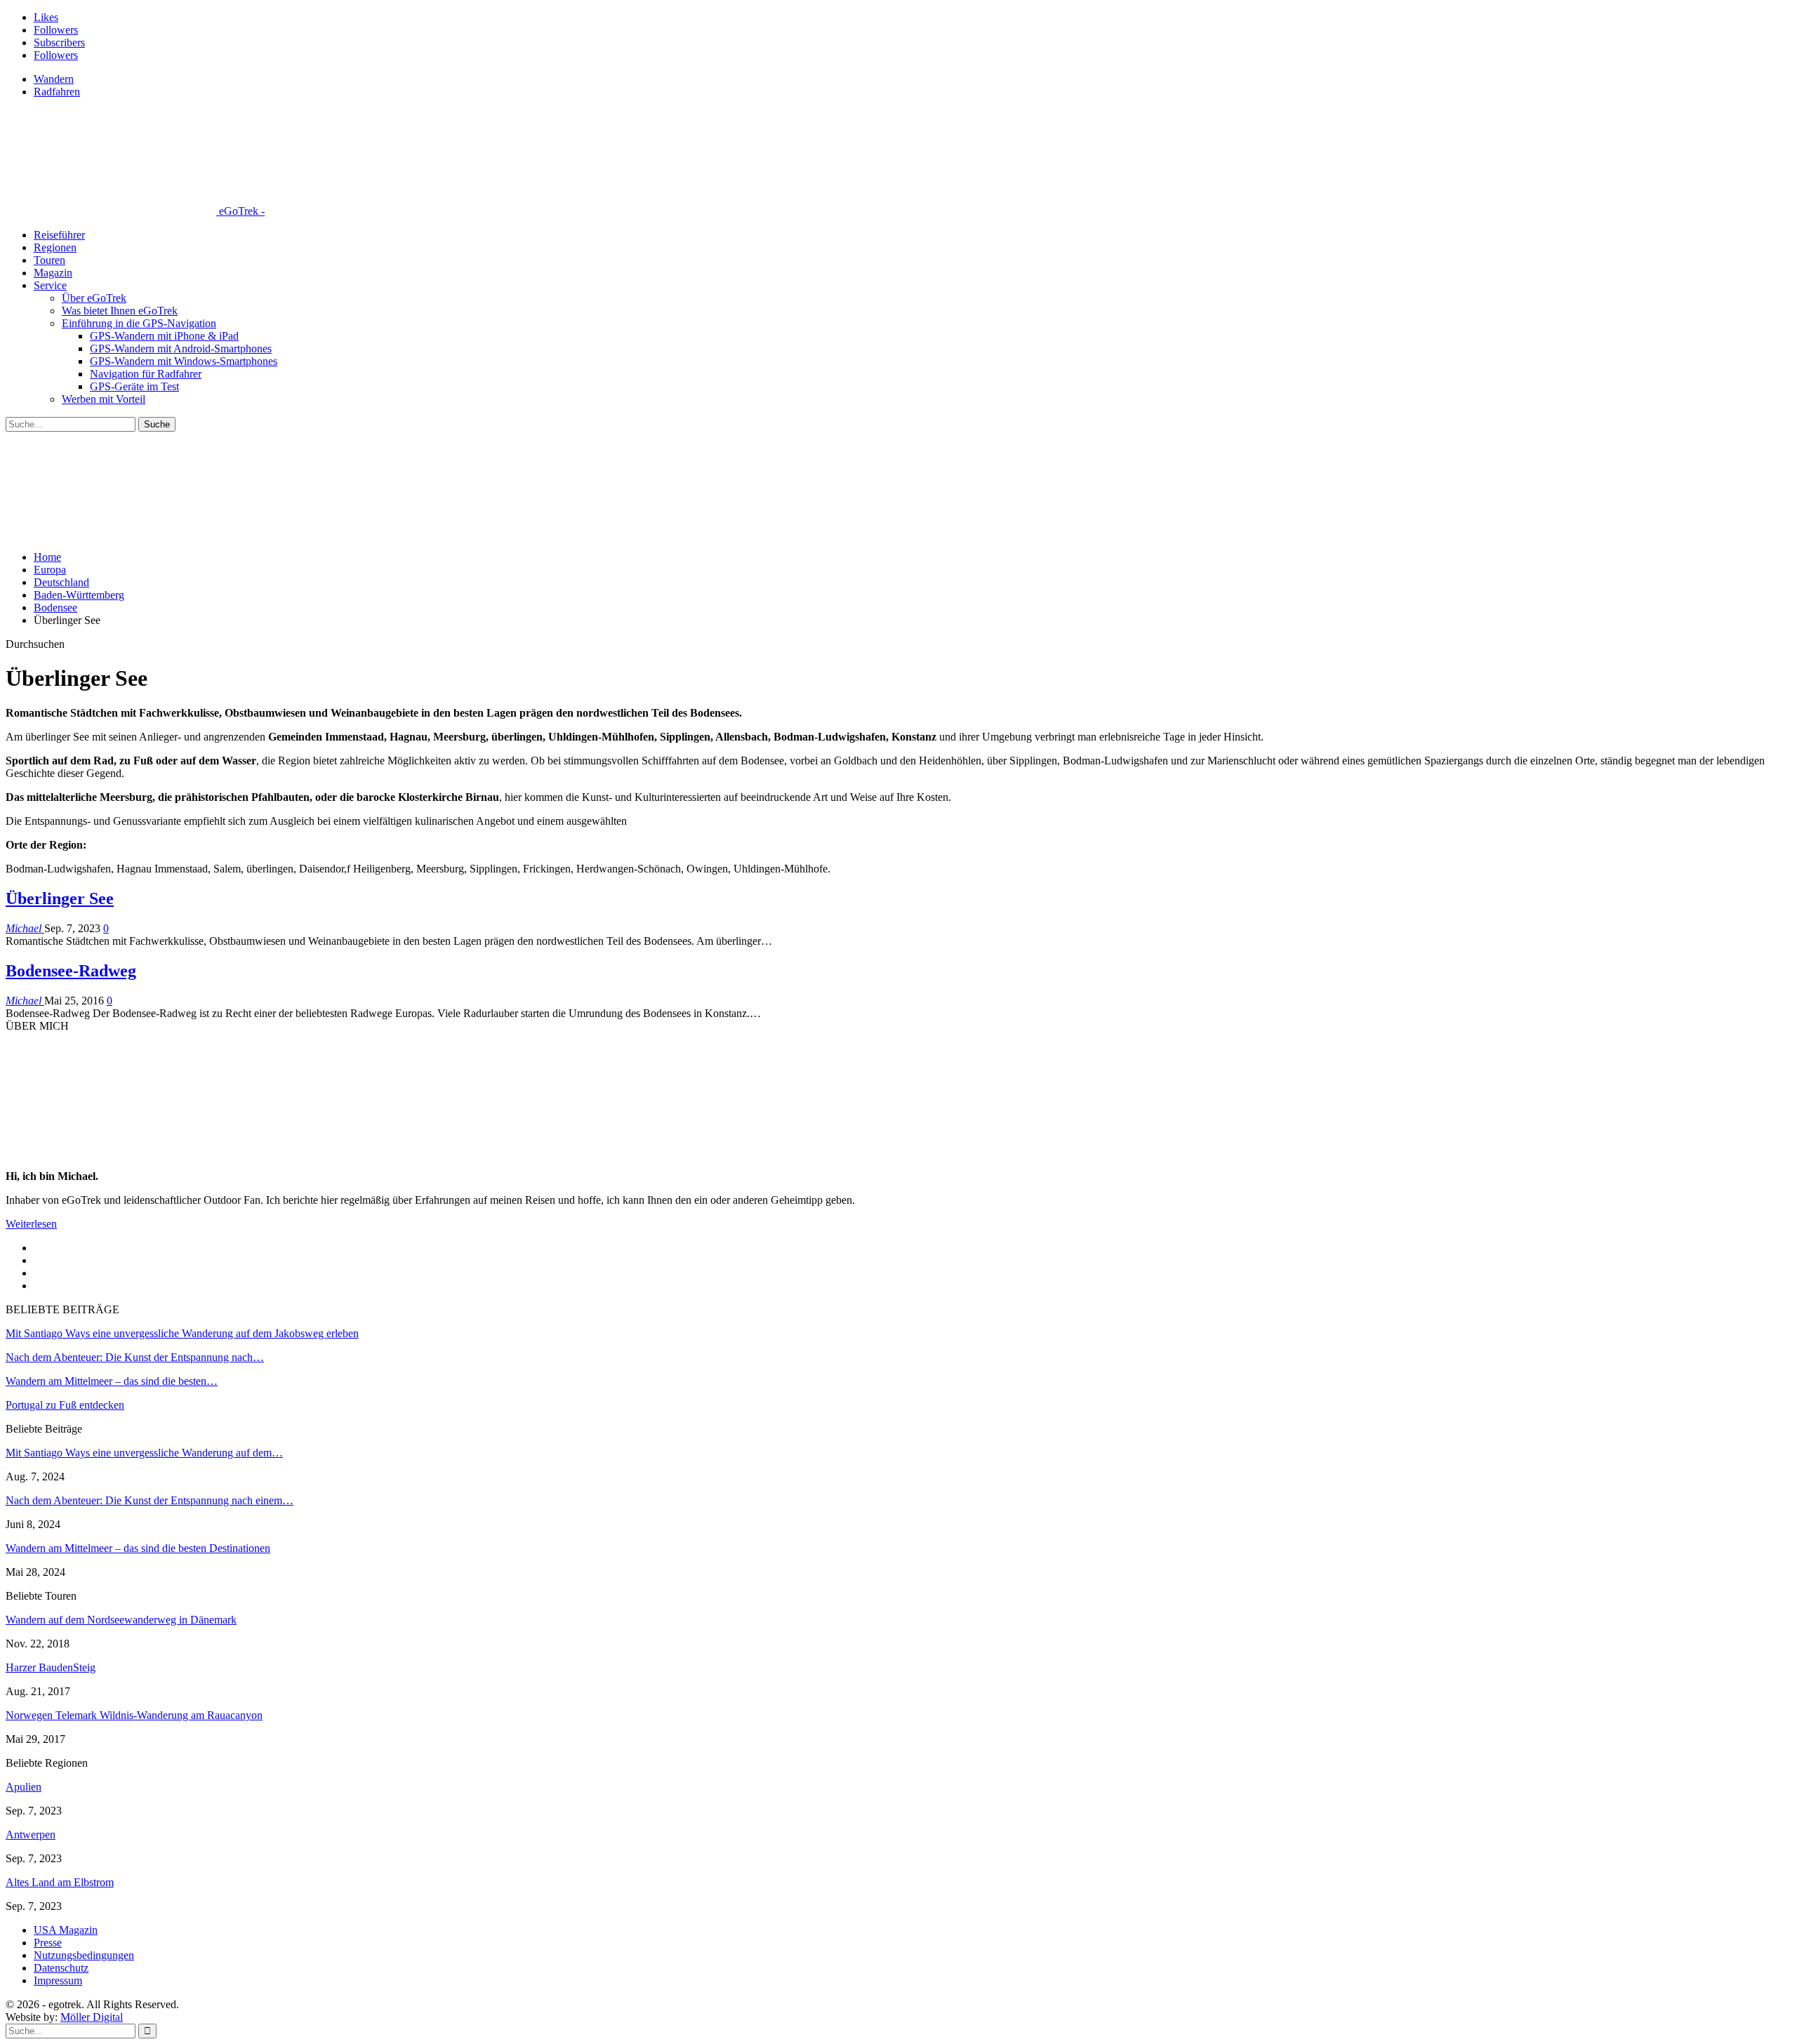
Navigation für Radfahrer (146, 374)
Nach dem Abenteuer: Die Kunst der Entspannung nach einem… (150, 1500)
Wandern (54, 79)
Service (50, 285)
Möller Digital (92, 2017)
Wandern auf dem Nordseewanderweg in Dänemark (121, 1620)
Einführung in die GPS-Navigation (139, 323)
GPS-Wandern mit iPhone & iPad (164, 336)
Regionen (55, 247)
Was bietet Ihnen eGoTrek (120, 311)
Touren (49, 260)
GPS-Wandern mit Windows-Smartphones (184, 361)
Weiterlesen (31, 1224)
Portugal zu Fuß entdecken (65, 1405)
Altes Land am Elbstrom (60, 1882)
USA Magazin (66, 1930)
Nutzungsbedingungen (84, 1955)
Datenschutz (61, 1968)
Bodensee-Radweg (71, 971)
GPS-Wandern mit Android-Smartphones (181, 349)
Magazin (53, 273)
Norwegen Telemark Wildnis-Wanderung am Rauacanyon (134, 1715)
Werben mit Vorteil (104, 399)
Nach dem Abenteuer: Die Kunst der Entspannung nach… (135, 1357)
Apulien (24, 1787)
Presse (48, 1943)
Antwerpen (31, 1834)
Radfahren (57, 92)
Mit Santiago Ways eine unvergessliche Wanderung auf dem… (144, 1453)
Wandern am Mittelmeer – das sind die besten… (112, 1381)
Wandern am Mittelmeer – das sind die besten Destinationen (138, 1548)
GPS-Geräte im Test (134, 386)
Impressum (58, 1980)
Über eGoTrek (94, 298)
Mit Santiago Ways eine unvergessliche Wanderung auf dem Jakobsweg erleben (182, 1333)
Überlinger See (60, 898)
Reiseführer (59, 235)
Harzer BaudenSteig (51, 1667)
